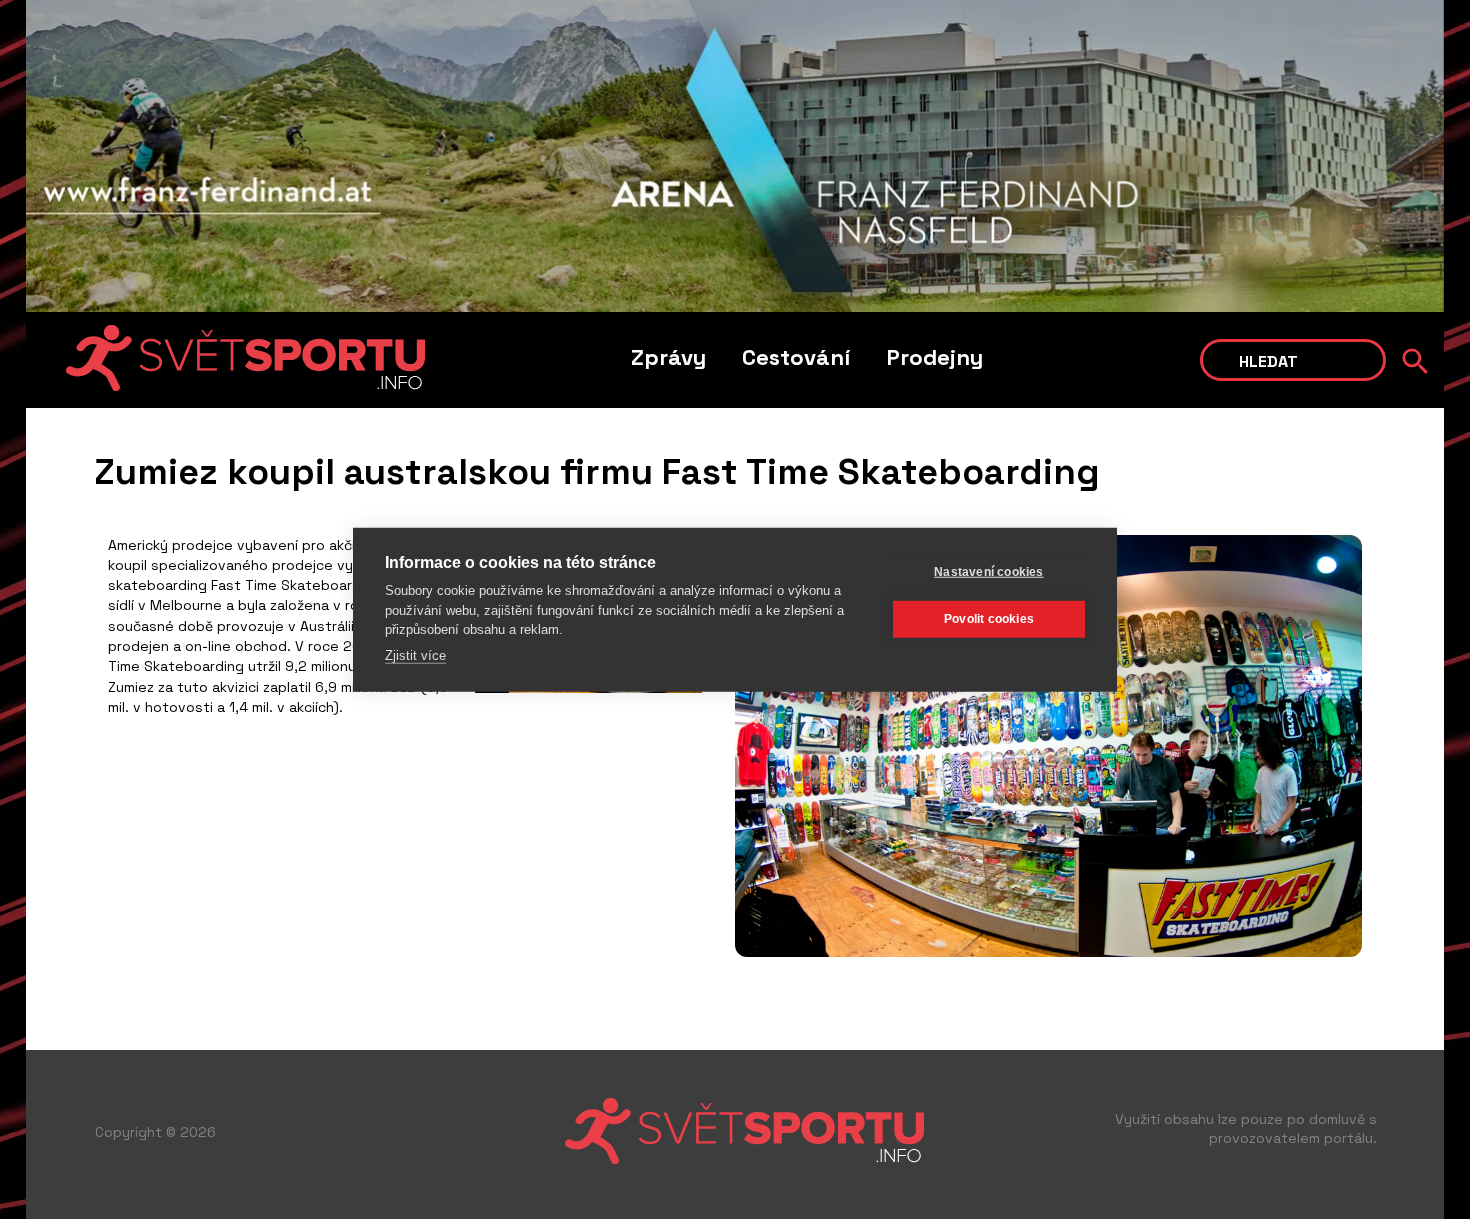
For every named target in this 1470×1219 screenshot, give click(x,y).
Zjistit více (415, 654)
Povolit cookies (989, 619)
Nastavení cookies (988, 572)
